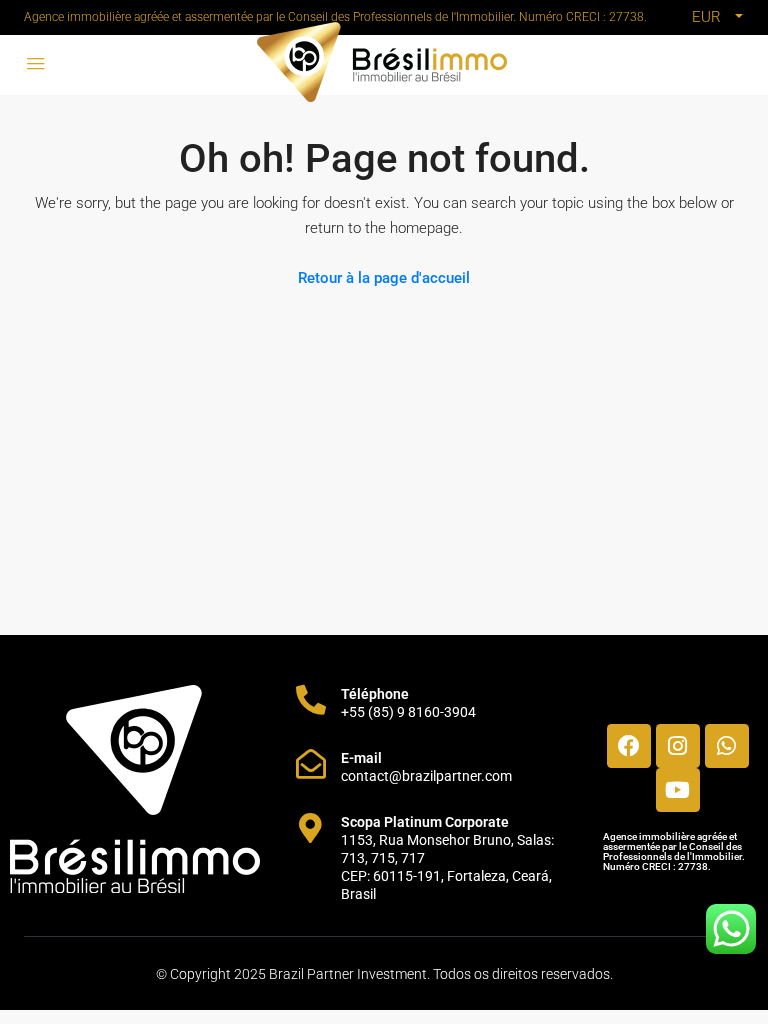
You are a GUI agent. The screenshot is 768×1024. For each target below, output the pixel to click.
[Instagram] (678, 746)
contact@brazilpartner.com (426, 776)
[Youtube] (678, 790)
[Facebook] (629, 746)
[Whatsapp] (727, 746)
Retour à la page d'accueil (384, 278)
